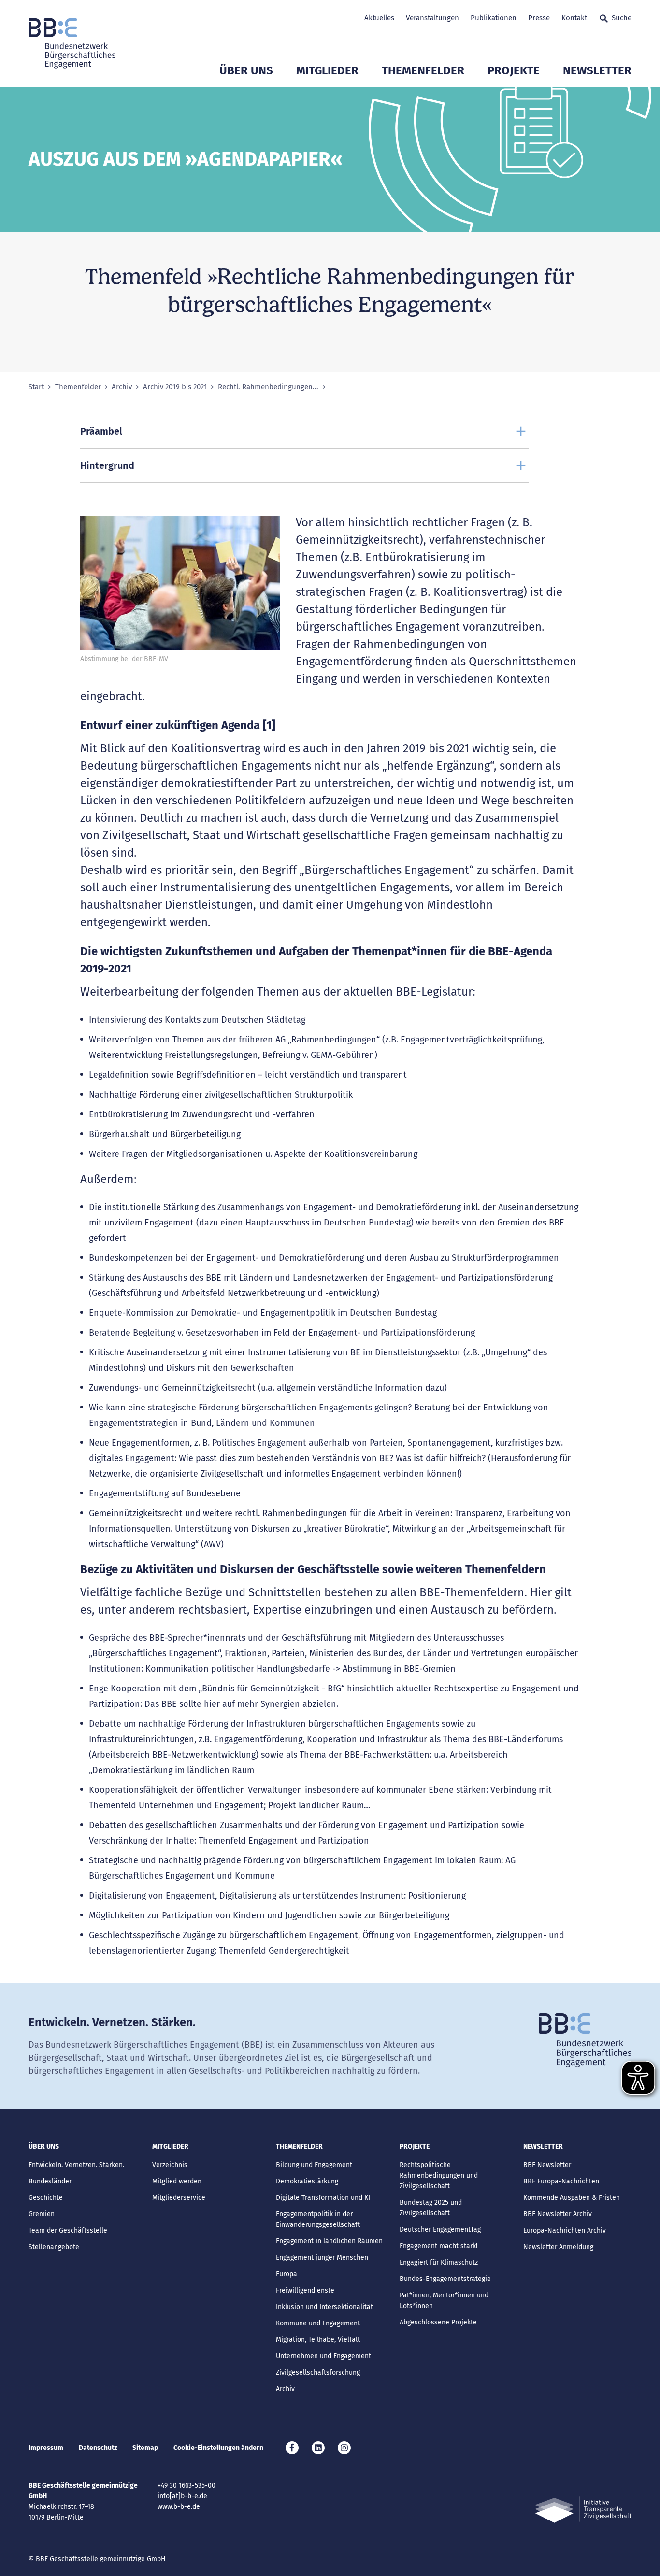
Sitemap (145, 2448)
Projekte (514, 70)
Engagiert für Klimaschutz (439, 2262)
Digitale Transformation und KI (323, 2198)
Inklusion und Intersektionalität (324, 2307)
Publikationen (494, 18)
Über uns (246, 70)
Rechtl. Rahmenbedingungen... (268, 387)
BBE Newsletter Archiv (558, 2214)
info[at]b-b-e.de (182, 2496)
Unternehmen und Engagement (323, 2356)
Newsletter (597, 70)
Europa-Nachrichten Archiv (565, 2231)
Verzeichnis (170, 2165)
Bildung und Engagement (314, 2165)
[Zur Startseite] (72, 43)
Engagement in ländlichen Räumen (329, 2241)
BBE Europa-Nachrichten (561, 2181)
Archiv (122, 387)
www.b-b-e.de (179, 2507)
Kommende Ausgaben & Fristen (572, 2198)
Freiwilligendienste (305, 2290)
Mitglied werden (177, 2181)
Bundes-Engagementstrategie (445, 2279)
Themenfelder (423, 70)
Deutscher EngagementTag (440, 2230)
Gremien (42, 2214)
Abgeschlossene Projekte (438, 2322)
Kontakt (574, 18)
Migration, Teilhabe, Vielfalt (318, 2340)
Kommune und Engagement (318, 2323)
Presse (539, 18)
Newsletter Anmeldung (558, 2247)
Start (36, 387)
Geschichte (46, 2198)
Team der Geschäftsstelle (68, 2231)
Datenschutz (98, 2448)
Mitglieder (327, 70)
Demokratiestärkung (307, 2181)
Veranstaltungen (432, 18)
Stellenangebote (54, 2247)
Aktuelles (379, 18)
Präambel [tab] (101, 431)
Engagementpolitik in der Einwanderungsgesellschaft (318, 2219)
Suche (622, 18)
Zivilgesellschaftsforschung (318, 2372)
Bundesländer (50, 2181)
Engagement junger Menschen (322, 2258)
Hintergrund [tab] (107, 465)
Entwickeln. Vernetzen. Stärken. (76, 2165)
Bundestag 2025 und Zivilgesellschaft (431, 2208)
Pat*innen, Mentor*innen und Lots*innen (444, 2301)
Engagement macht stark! (438, 2246)
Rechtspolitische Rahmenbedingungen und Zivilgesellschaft (439, 2175)
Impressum (46, 2448)
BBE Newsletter (547, 2165)
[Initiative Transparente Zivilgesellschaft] (583, 2510)
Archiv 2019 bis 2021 (175, 387)
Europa (287, 2274)
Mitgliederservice (179, 2198)
